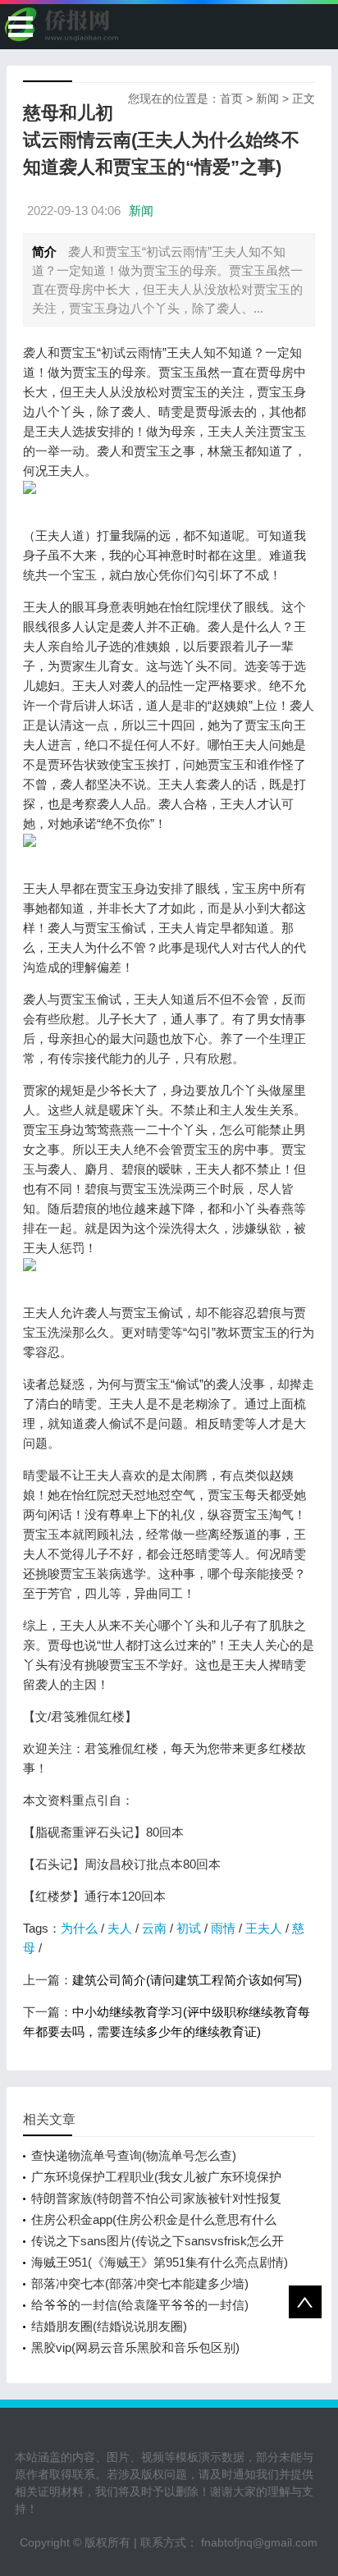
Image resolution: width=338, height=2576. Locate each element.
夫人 (120, 1928)
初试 (189, 1928)
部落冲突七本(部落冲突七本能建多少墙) (140, 2283)
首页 (231, 98)
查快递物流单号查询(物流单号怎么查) (134, 2155)
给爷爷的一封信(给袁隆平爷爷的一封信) (140, 2305)
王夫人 (264, 1928)
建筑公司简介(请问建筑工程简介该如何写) (187, 1980)
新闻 (267, 98)
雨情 (223, 1928)
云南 (154, 1928)
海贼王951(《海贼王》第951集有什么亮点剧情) (160, 2262)
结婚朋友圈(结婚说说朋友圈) (109, 2326)
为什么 (79, 1928)
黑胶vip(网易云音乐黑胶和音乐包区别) (135, 2347)
